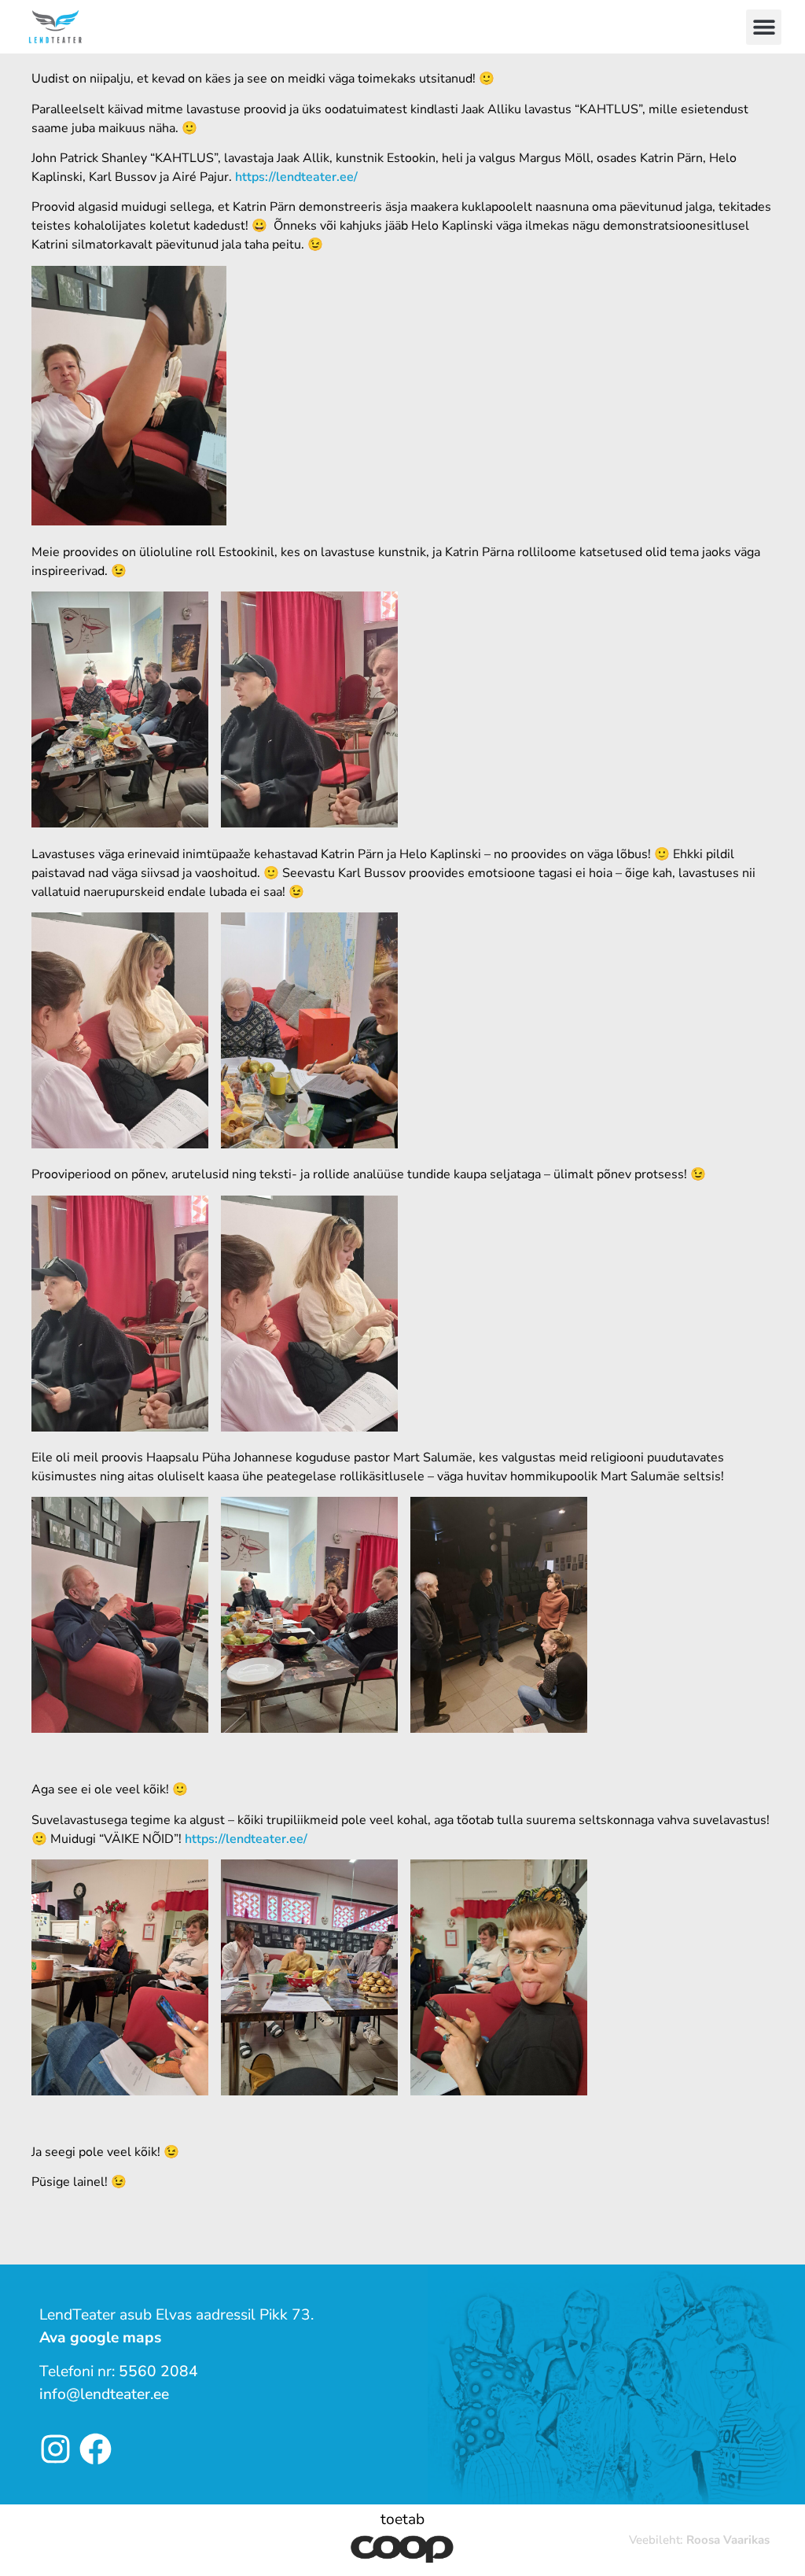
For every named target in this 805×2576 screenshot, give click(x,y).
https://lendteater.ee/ (296, 177)
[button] (764, 27)
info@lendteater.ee (104, 2394)
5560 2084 (158, 2371)
